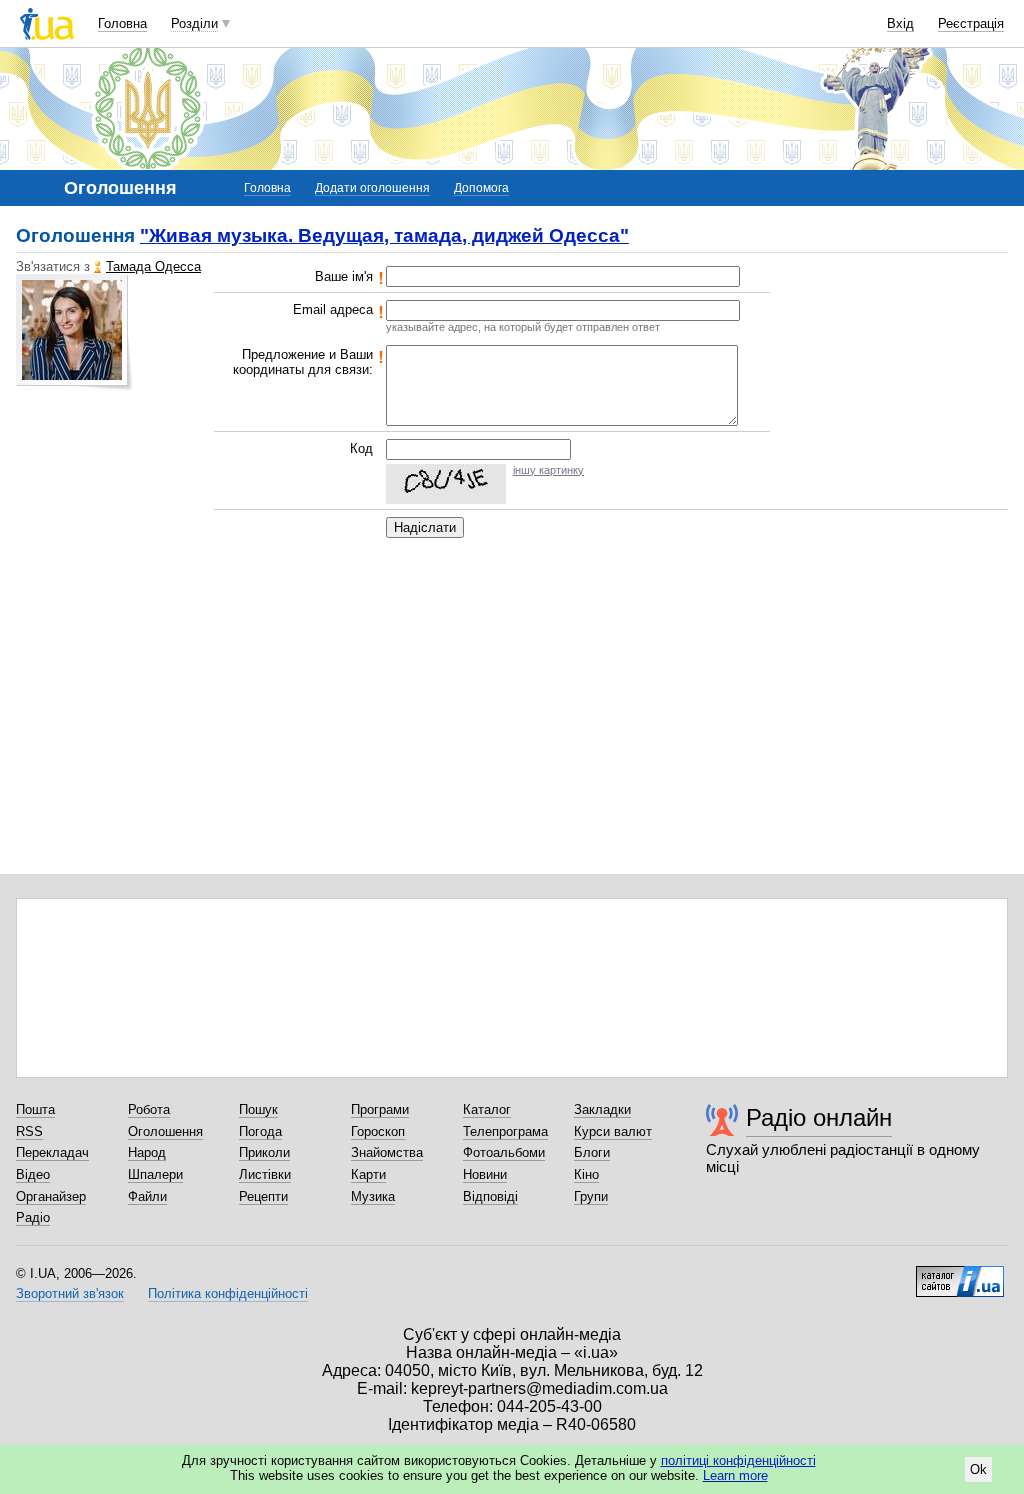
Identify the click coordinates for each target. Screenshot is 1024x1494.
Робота (149, 1109)
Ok (978, 1469)
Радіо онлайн (819, 1117)
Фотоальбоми (504, 1152)
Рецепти (263, 1196)
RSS (29, 1131)
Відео (33, 1174)
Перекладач (52, 1152)
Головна (122, 23)
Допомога (481, 188)
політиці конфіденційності (738, 1460)
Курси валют (613, 1131)
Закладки (602, 1109)
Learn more (735, 1475)
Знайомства (387, 1152)
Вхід (900, 23)
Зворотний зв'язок (70, 1293)
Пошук (258, 1109)
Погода (260, 1131)
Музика (373, 1196)
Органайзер (51, 1196)
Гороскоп (378, 1131)
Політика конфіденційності (228, 1293)
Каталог (487, 1109)
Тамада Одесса (153, 266)
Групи (591, 1196)
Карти (368, 1174)
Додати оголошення (372, 188)
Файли (147, 1196)
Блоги (592, 1152)
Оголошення (165, 1131)
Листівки (265, 1174)
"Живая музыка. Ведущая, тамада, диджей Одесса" (384, 235)
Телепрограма (505, 1131)
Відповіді (490, 1196)
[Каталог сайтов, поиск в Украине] (960, 1274)
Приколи (264, 1152)
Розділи (194, 23)
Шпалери (155, 1174)
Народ (147, 1152)
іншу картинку (548, 470)
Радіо (33, 1217)
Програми (380, 1109)
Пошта (35, 1109)
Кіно (586, 1174)
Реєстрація (971, 23)
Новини (485, 1174)
